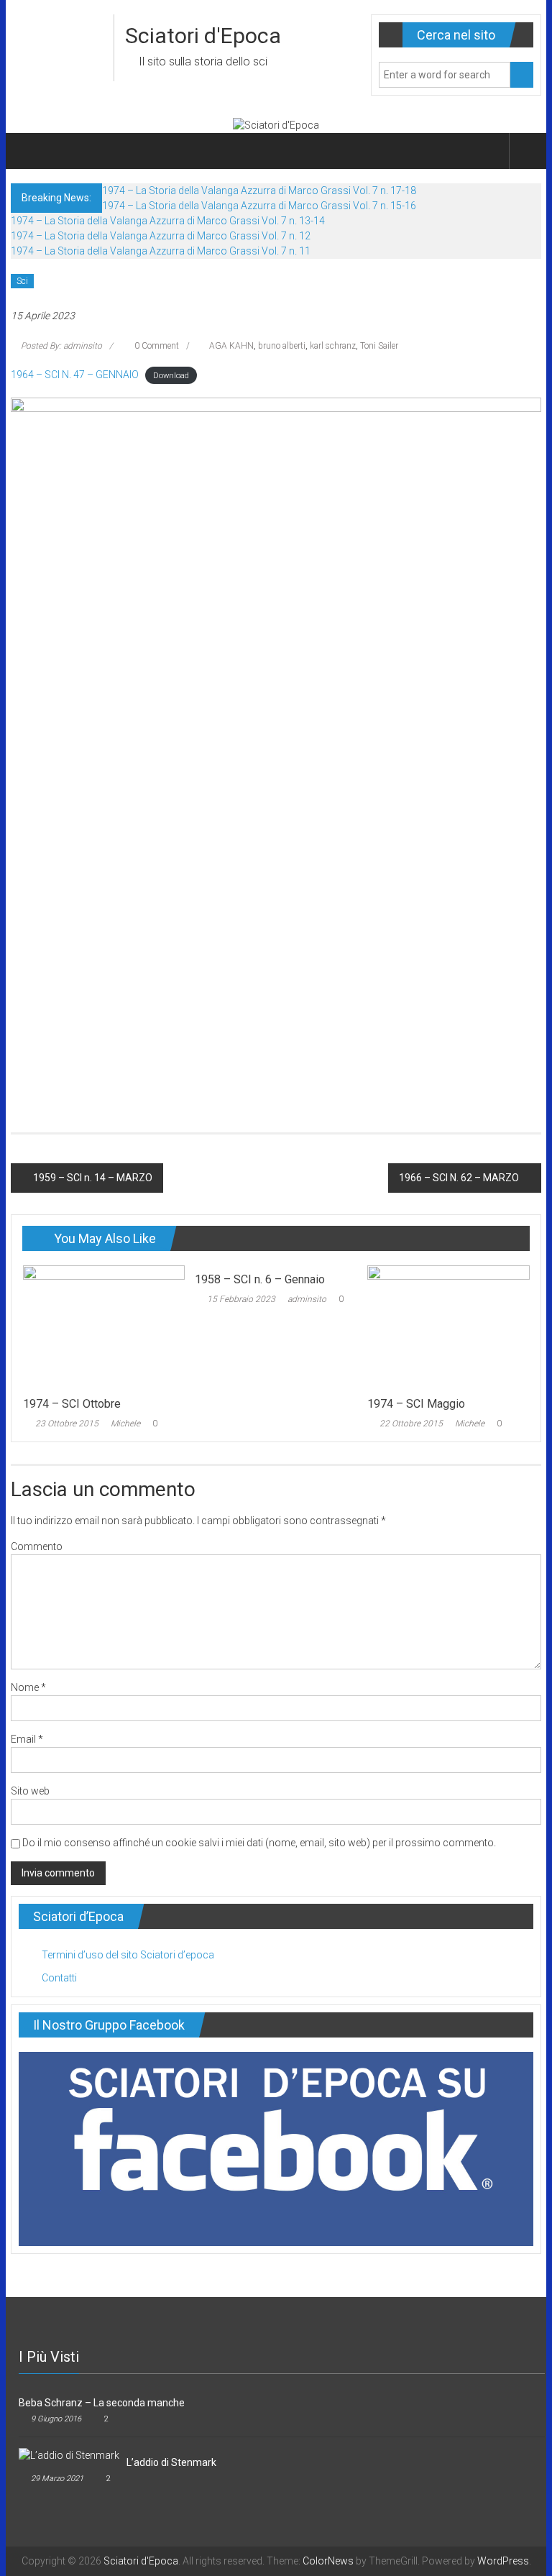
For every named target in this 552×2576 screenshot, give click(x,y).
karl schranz (333, 346)
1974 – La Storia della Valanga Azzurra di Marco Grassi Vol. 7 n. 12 (161, 236)
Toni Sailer (379, 346)
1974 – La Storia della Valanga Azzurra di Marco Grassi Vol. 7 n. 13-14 (168, 221)
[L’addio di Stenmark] (69, 2455)
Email (27, 1739)
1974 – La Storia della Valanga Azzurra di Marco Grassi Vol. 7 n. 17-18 (259, 191)
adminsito (307, 1299)
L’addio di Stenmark (171, 2462)
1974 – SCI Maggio (416, 1404)
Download (171, 376)
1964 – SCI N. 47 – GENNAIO (75, 375)
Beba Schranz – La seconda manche (102, 2403)
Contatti (59, 1978)
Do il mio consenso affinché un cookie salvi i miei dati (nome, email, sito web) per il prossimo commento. (259, 1843)
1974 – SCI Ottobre (72, 1404)
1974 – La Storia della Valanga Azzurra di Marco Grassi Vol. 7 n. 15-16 (259, 206)
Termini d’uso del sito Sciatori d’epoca (128, 1955)
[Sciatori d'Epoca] (28, 151)
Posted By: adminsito (61, 346)
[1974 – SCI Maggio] (448, 1326)
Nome (28, 1687)
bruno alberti (282, 346)
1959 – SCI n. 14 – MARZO (93, 1178)
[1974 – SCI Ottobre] (104, 1326)
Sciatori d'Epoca (203, 36)
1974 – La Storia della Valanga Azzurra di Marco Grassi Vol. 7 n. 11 (161, 251)
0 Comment (156, 346)
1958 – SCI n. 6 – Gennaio (260, 1279)
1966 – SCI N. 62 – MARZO (459, 1178)
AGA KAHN (231, 346)
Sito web (30, 1791)
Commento (37, 1546)
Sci (22, 281)
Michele (125, 1424)
